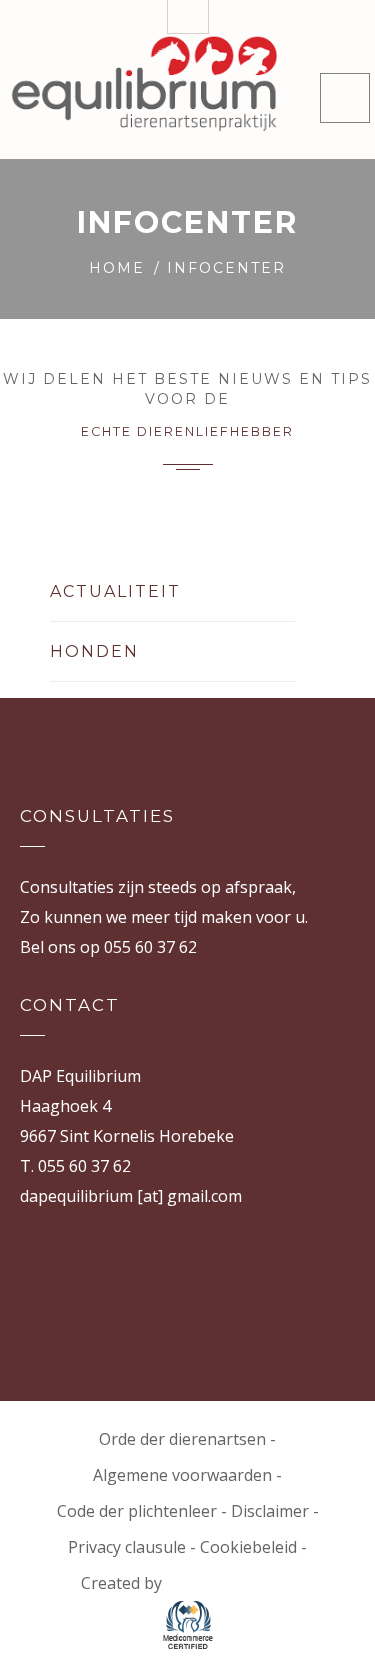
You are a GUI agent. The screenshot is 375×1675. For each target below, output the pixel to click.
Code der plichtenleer (137, 1511)
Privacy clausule (127, 1547)
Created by (123, 1583)
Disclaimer (270, 1511)
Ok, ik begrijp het (285, 1640)
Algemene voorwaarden (182, 1475)
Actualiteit (115, 591)
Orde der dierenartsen (182, 1439)
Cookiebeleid (248, 1547)
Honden (94, 651)
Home (117, 268)
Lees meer (172, 1640)
